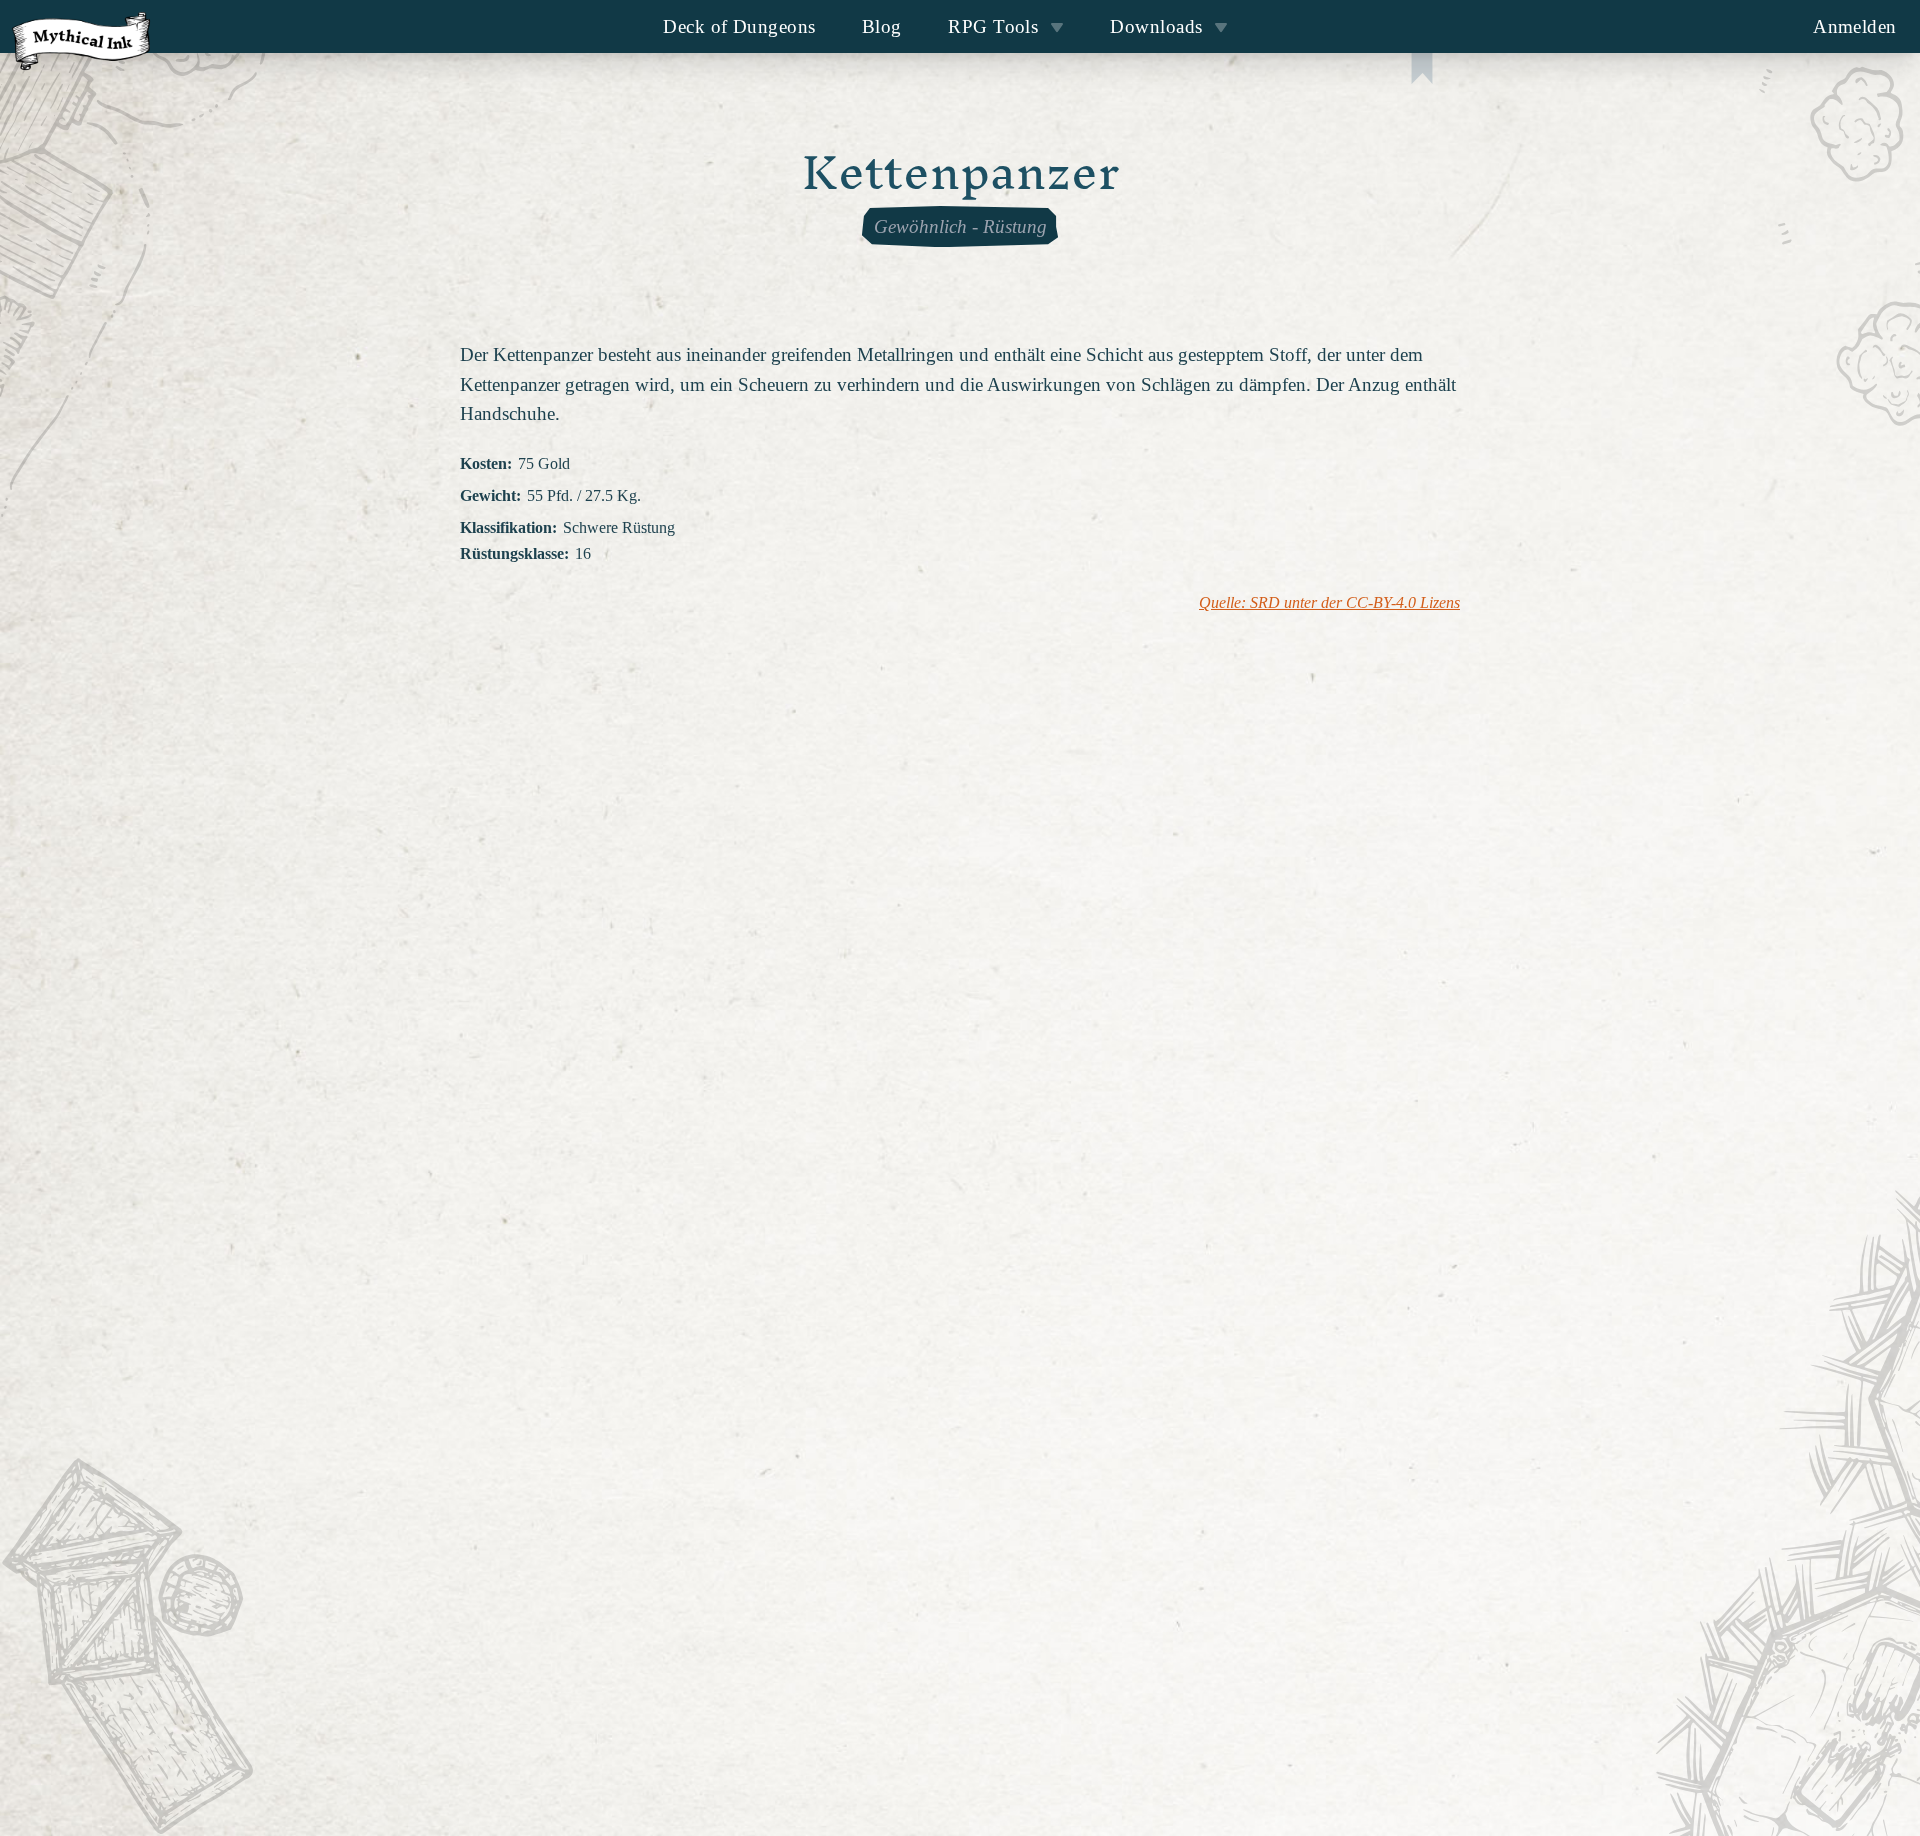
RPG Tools (993, 26)
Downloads (1156, 26)
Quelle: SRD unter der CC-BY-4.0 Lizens (1329, 603)
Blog (882, 26)
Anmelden (1855, 26)
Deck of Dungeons (739, 26)
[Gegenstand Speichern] (1422, 70)
